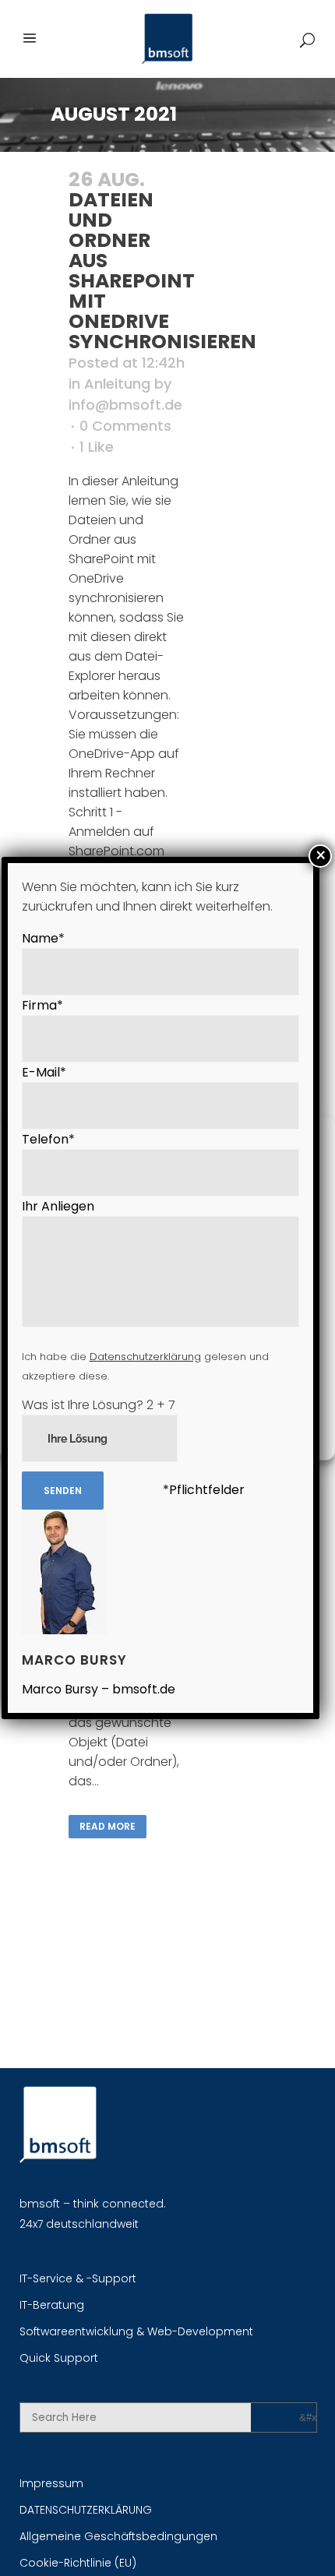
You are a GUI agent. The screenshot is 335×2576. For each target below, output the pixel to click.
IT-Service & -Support (78, 2278)
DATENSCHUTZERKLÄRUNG (86, 2510)
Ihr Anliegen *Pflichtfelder (145, 1348)
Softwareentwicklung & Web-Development (136, 2331)
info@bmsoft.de (125, 405)
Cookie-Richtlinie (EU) (78, 2563)
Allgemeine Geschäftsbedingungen (118, 2536)
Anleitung (117, 384)
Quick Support (59, 2358)
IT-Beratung (52, 2305)
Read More (108, 1826)
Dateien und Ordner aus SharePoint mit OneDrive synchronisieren (162, 271)
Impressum (51, 2483)
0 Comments (125, 426)
